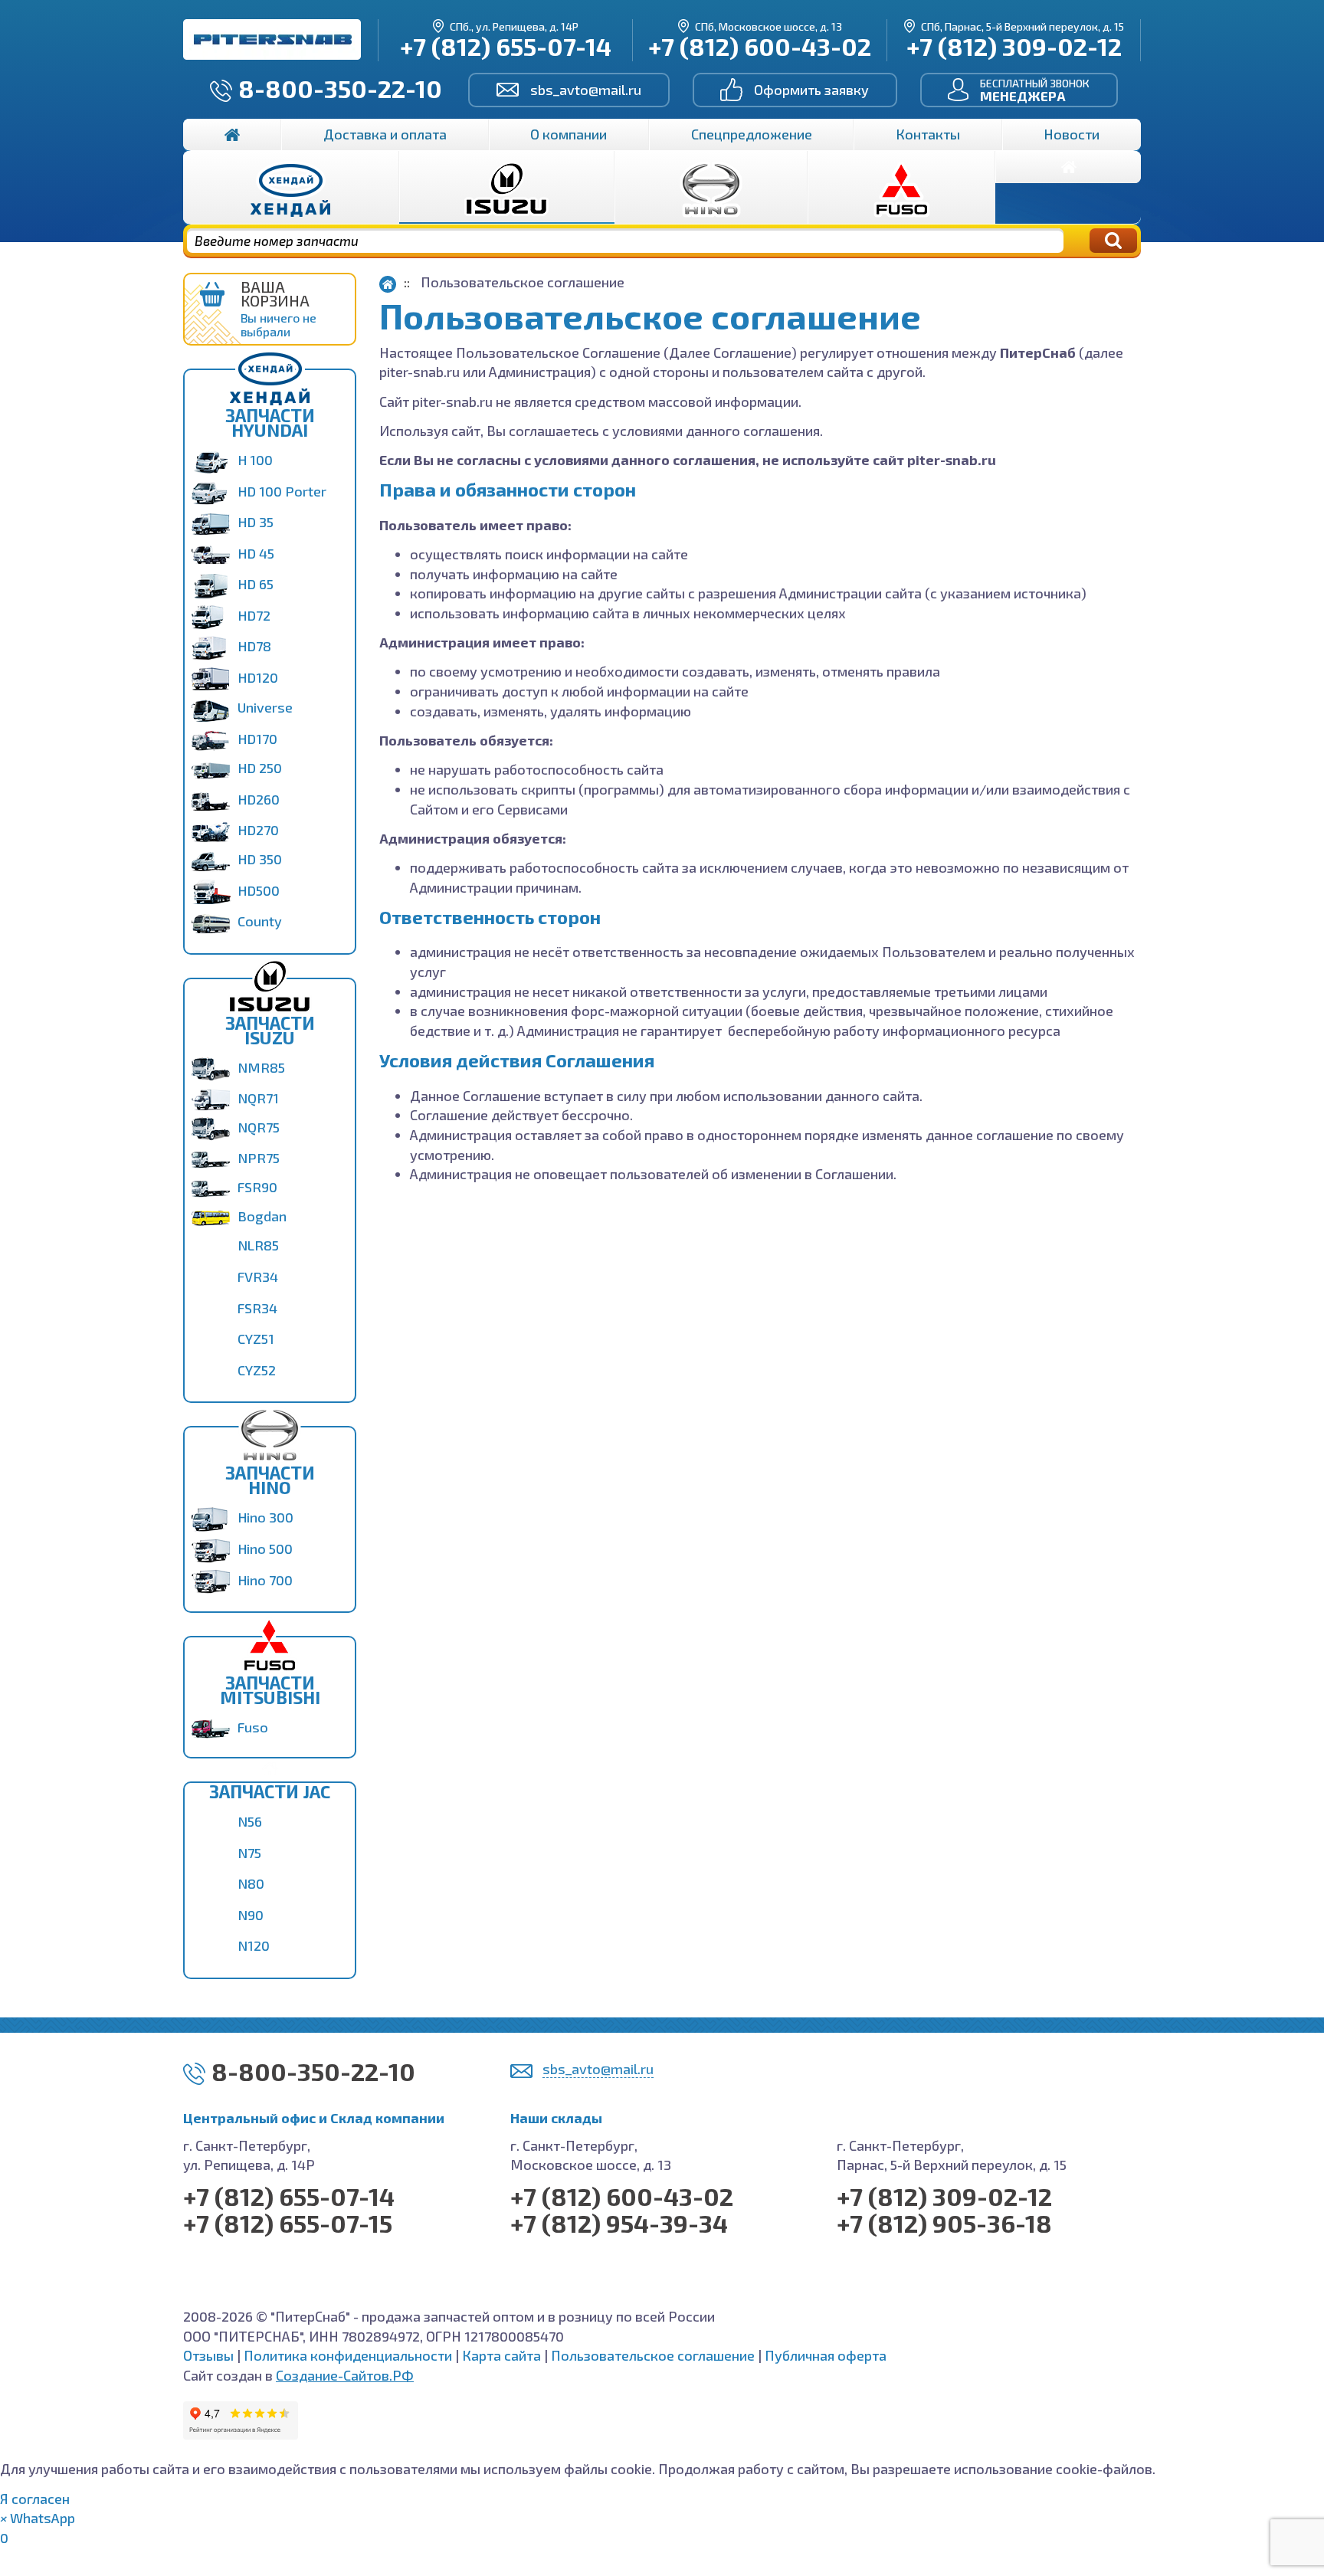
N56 (250, 1821)
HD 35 (256, 522)
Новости (1072, 134)
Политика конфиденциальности (348, 2355)
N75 (249, 1853)
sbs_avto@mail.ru (586, 90)
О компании (569, 134)
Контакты (928, 134)
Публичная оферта (826, 2355)
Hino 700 (265, 1580)
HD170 (257, 739)
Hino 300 (265, 1517)
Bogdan (262, 1216)
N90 (251, 1915)
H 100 (255, 460)
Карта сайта (501, 2355)
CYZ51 (256, 1339)
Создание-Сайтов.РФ (345, 2375)
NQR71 (258, 1098)
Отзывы (208, 2355)
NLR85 (258, 1245)
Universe (265, 707)
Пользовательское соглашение (653, 2355)
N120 (254, 1945)
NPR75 (259, 1158)
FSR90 (257, 1187)
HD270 (258, 830)
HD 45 (256, 553)
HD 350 (260, 859)
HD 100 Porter (282, 491)
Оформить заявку (811, 90)
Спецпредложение (752, 134)
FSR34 (257, 1308)
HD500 (259, 890)
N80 (251, 1883)
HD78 (254, 646)
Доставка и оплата (385, 134)
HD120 (258, 677)
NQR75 (259, 1127)
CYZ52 (257, 1370)
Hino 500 (265, 1549)
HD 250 (260, 768)
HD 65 (256, 584)
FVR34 (258, 1277)
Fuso (253, 1727)
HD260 (259, 799)
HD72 (254, 615)
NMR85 (261, 1067)
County (260, 921)
